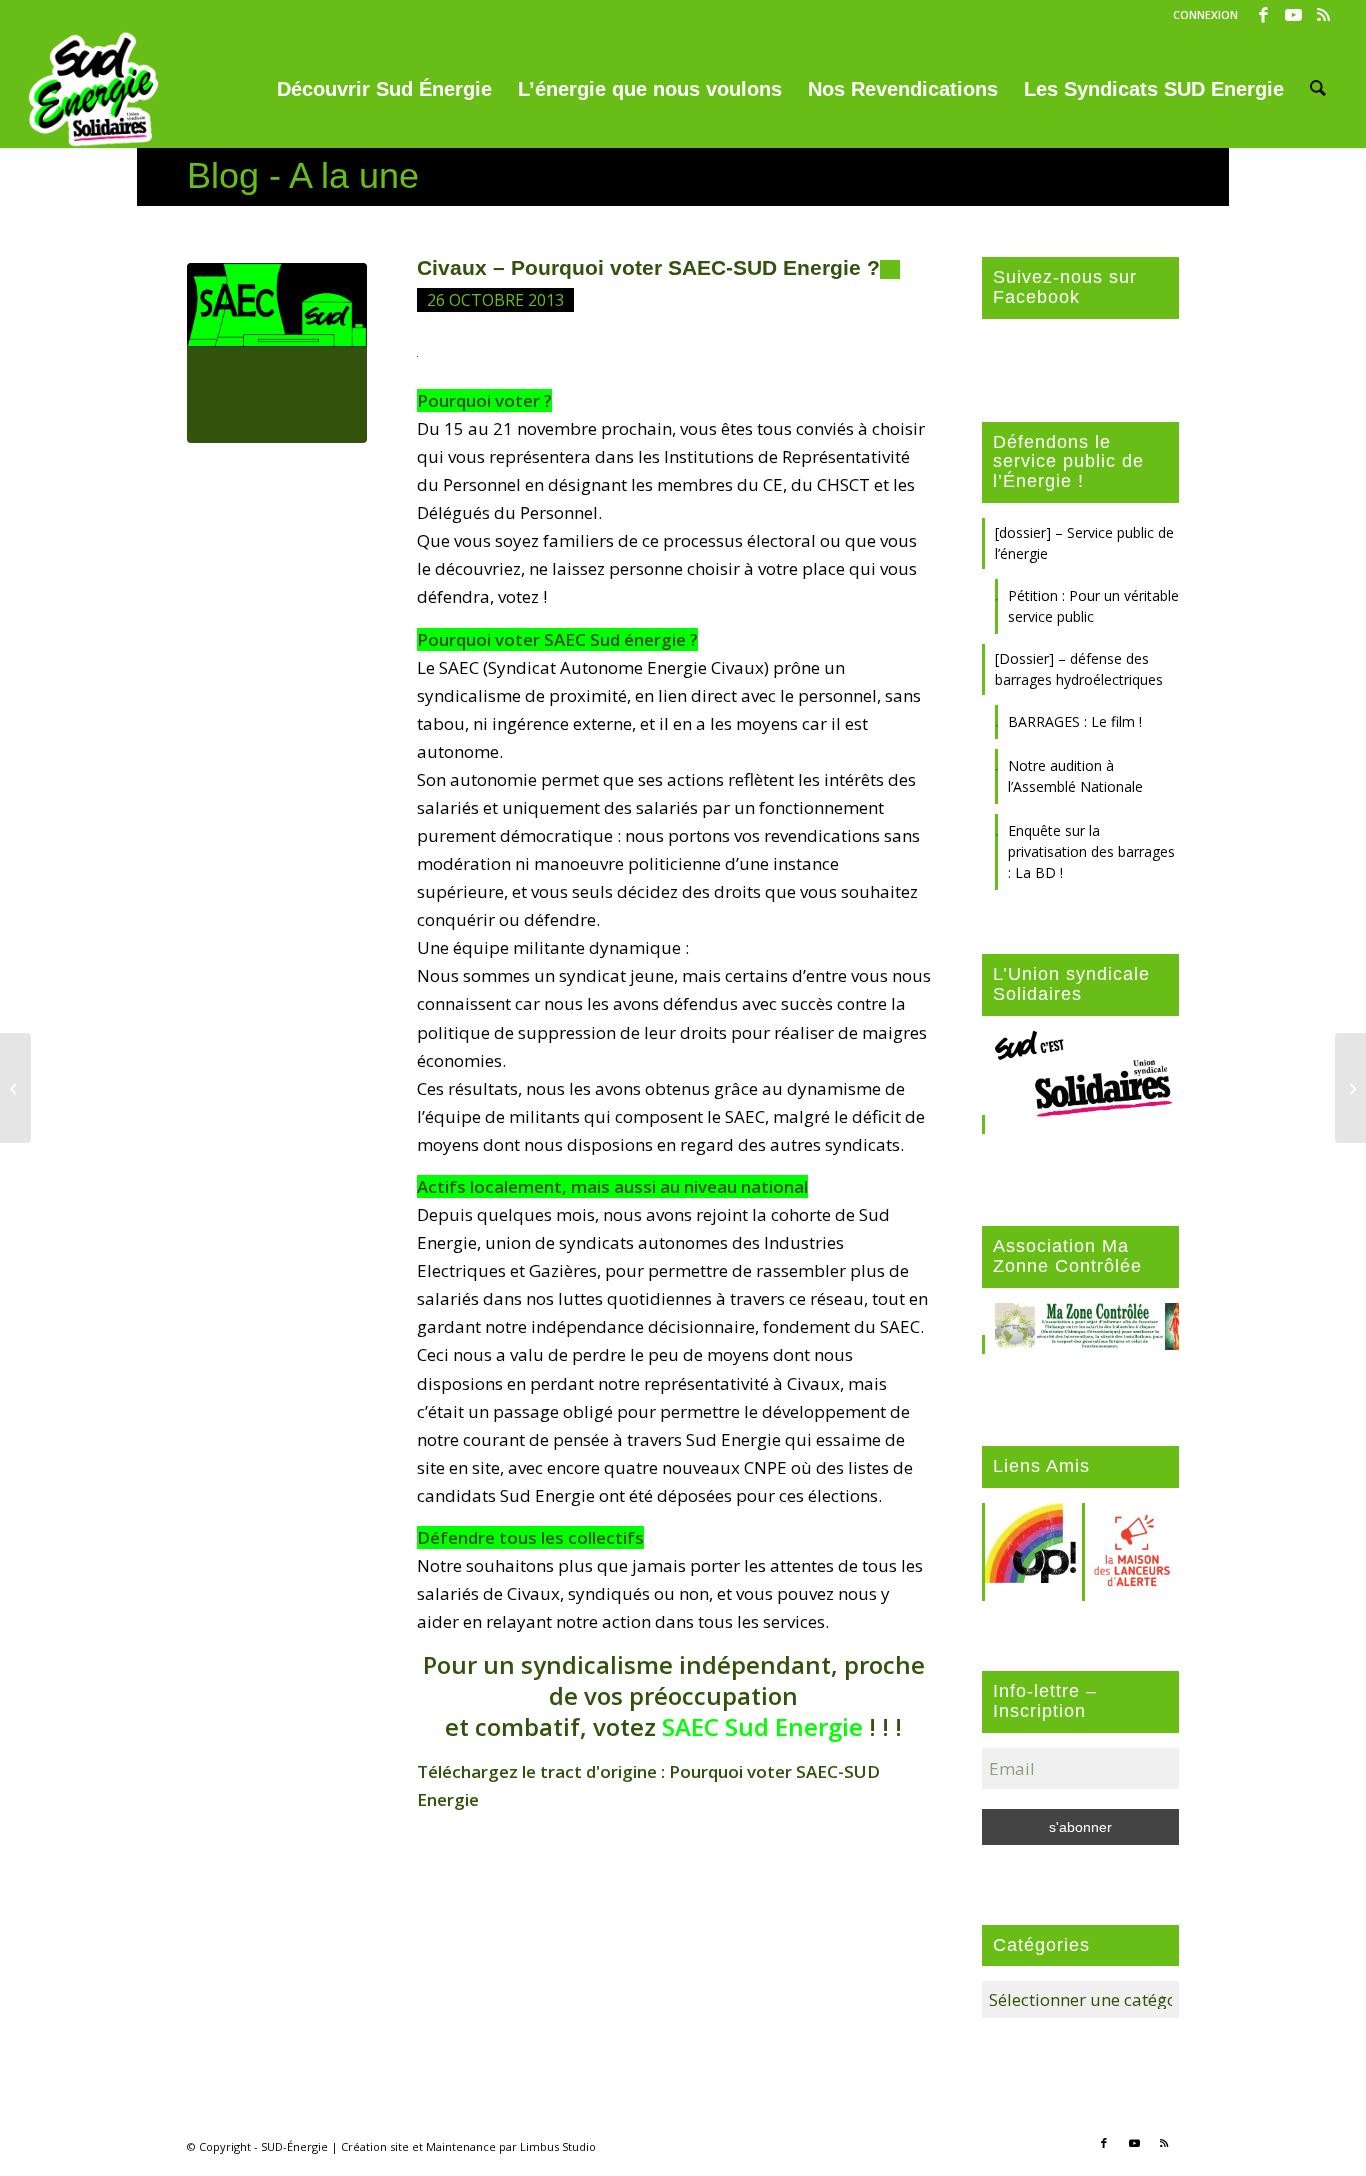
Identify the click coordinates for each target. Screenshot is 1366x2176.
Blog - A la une (303, 175)
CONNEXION (1205, 14)
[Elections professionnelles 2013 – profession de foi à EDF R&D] (15, 1088)
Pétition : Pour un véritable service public (1093, 606)
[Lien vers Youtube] (1293, 15)
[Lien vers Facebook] (1263, 15)
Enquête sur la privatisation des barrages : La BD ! (1091, 851)
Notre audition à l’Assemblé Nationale (1075, 776)
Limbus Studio (558, 2146)
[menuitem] (1200, 15)
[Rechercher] (1318, 89)
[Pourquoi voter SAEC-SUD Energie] (277, 353)
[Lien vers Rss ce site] (1324, 15)
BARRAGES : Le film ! (1075, 721)
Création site (375, 2146)
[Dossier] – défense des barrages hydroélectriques (1079, 669)
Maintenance (461, 2146)
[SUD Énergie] (93, 89)
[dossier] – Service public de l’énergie (1084, 543)
